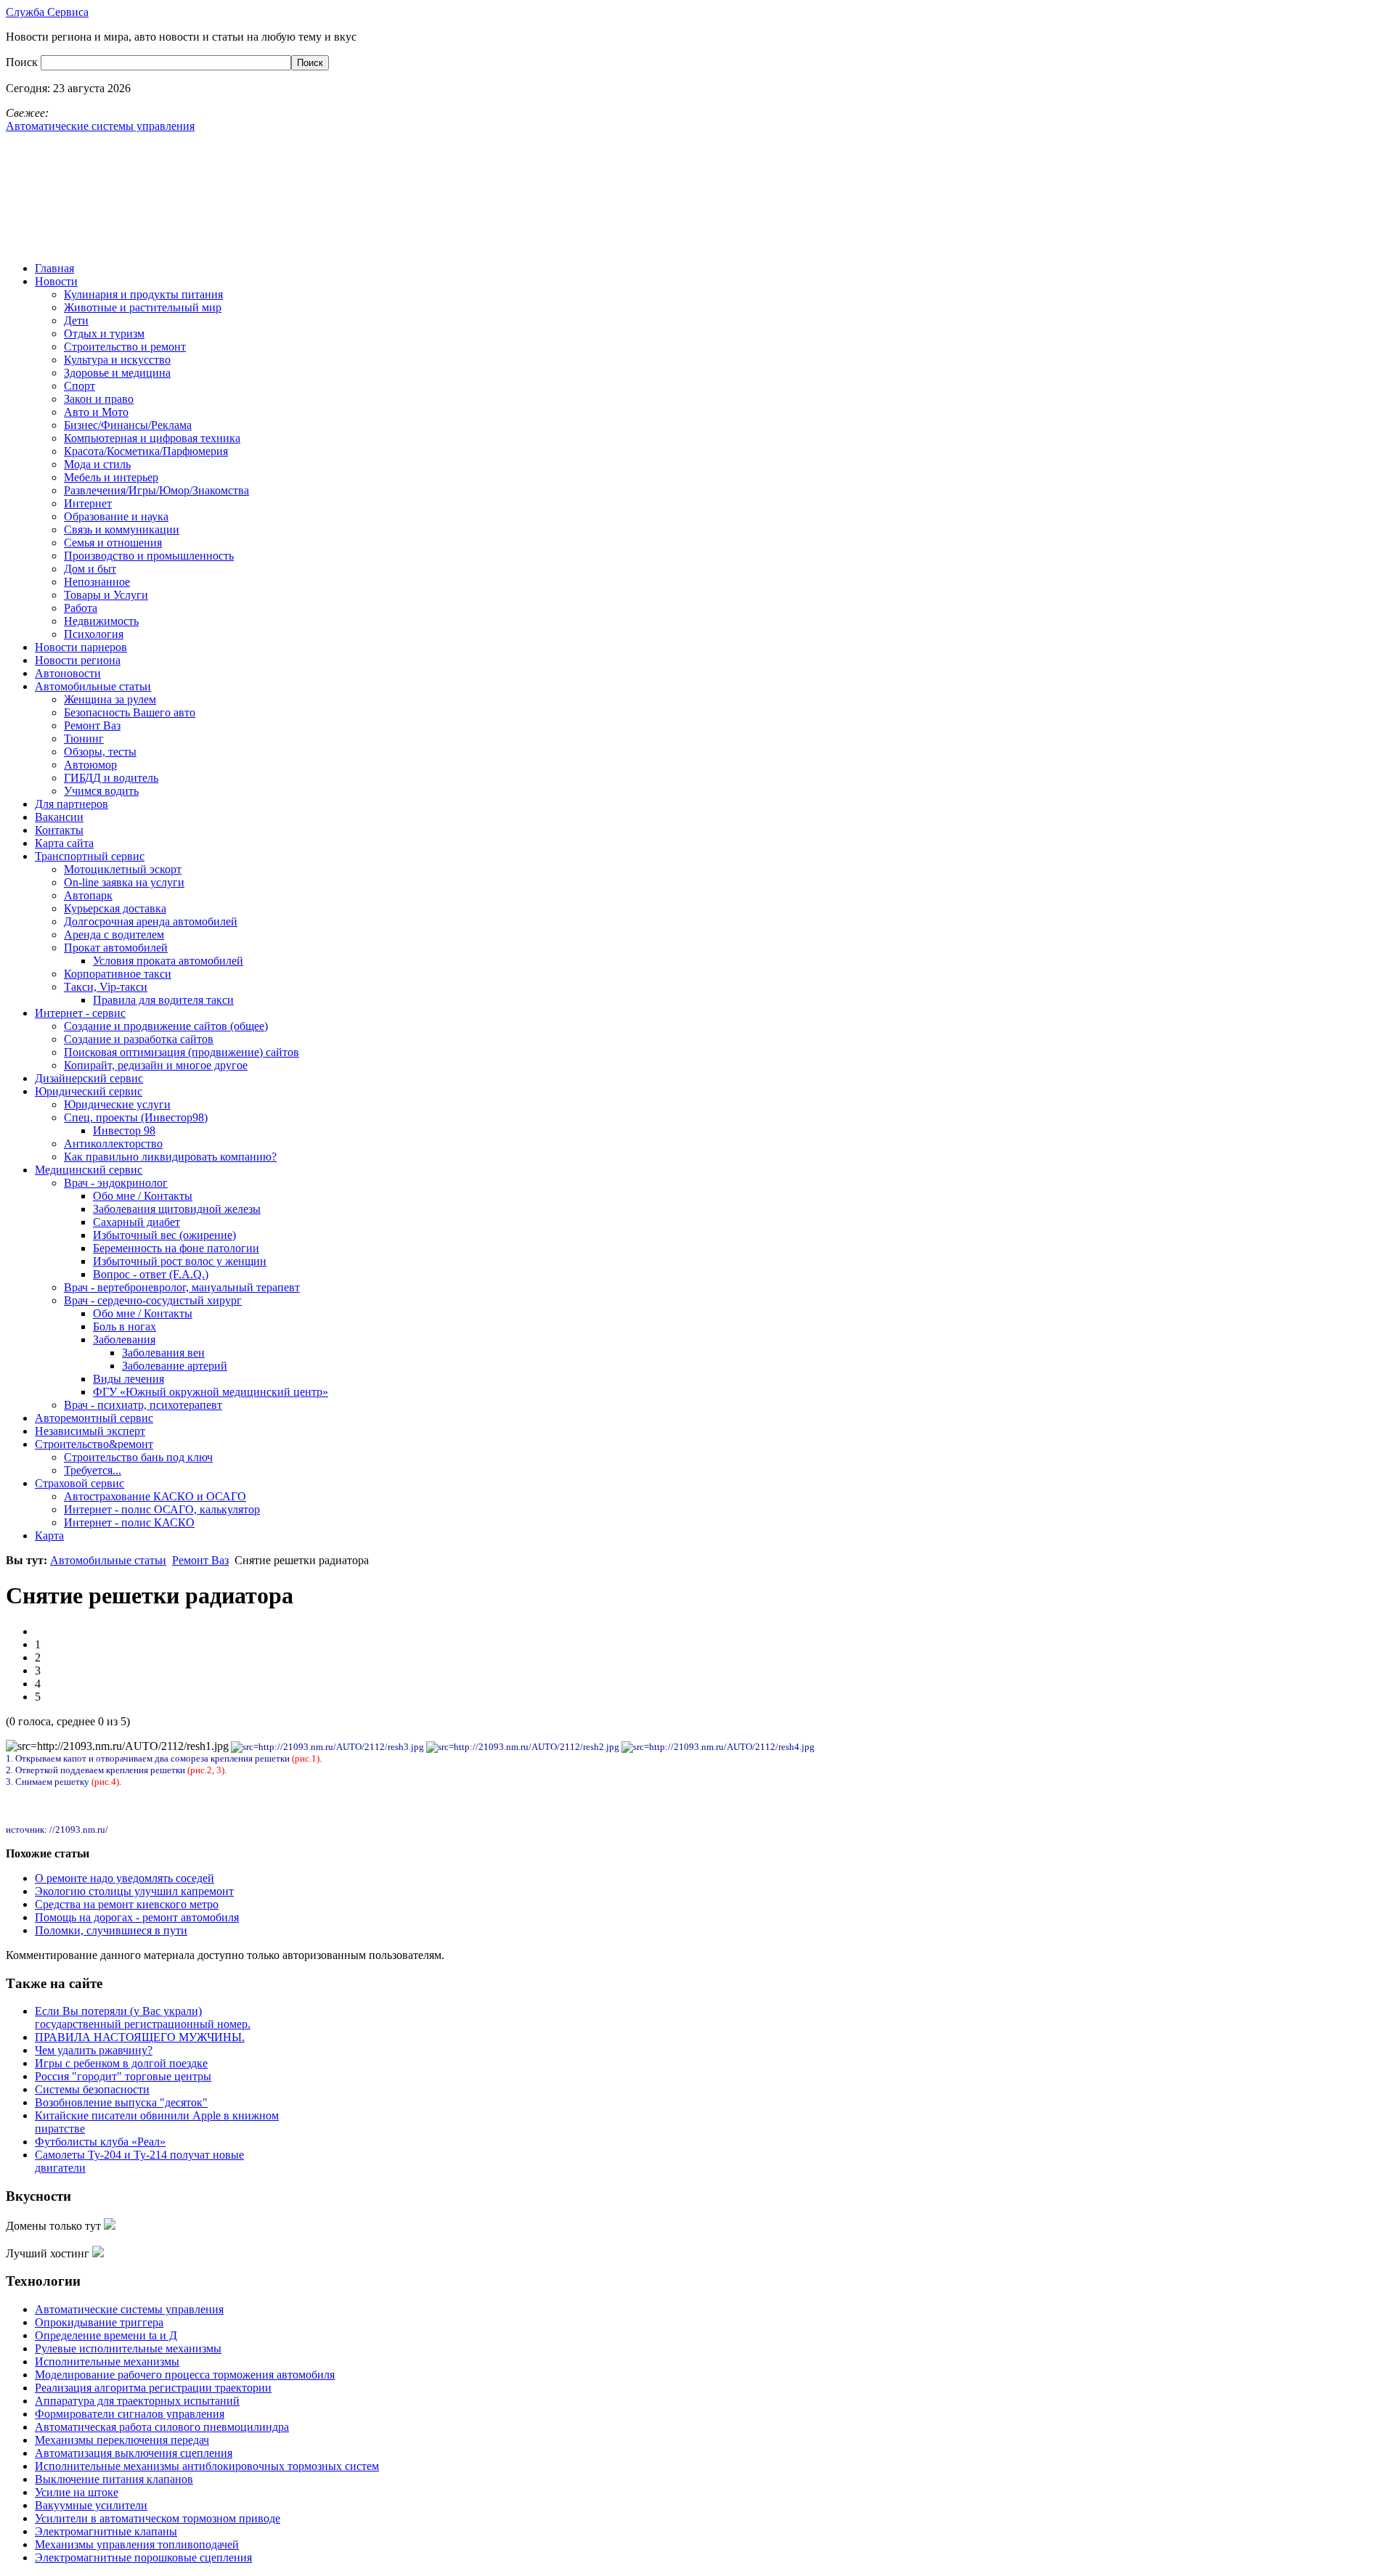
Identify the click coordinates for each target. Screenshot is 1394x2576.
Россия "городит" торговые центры (123, 2076)
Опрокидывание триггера (99, 2322)
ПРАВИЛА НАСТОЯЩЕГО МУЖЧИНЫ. (140, 2037)
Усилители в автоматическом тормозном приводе (158, 2518)
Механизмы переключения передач (122, 2440)
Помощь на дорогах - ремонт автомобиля (137, 1917)
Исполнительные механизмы (107, 2362)
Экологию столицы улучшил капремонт (134, 1891)
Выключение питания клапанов (114, 2479)
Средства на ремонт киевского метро (127, 1904)
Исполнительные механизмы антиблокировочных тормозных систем (207, 2466)
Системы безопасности (92, 2089)
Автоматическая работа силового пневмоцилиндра (162, 2427)
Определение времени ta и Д (106, 2335)
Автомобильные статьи (108, 1560)
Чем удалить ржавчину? (94, 2050)
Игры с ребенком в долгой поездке (121, 2063)
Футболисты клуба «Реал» (100, 2142)
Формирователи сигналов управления (130, 2414)
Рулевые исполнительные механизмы (128, 2348)
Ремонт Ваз (200, 1560)
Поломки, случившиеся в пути (111, 1930)
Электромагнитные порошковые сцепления (143, 2557)
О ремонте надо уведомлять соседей (125, 1878)
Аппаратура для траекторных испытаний (137, 2401)
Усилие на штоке (77, 2492)
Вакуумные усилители (91, 2505)
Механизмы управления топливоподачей (137, 2544)
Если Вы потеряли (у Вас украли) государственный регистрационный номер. (143, 2017)
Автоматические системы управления (129, 2309)
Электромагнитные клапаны (106, 2531)
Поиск (23, 62)
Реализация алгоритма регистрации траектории (153, 2388)
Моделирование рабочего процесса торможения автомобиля (185, 2375)
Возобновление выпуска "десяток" (121, 2102)
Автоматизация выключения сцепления (134, 2453)
